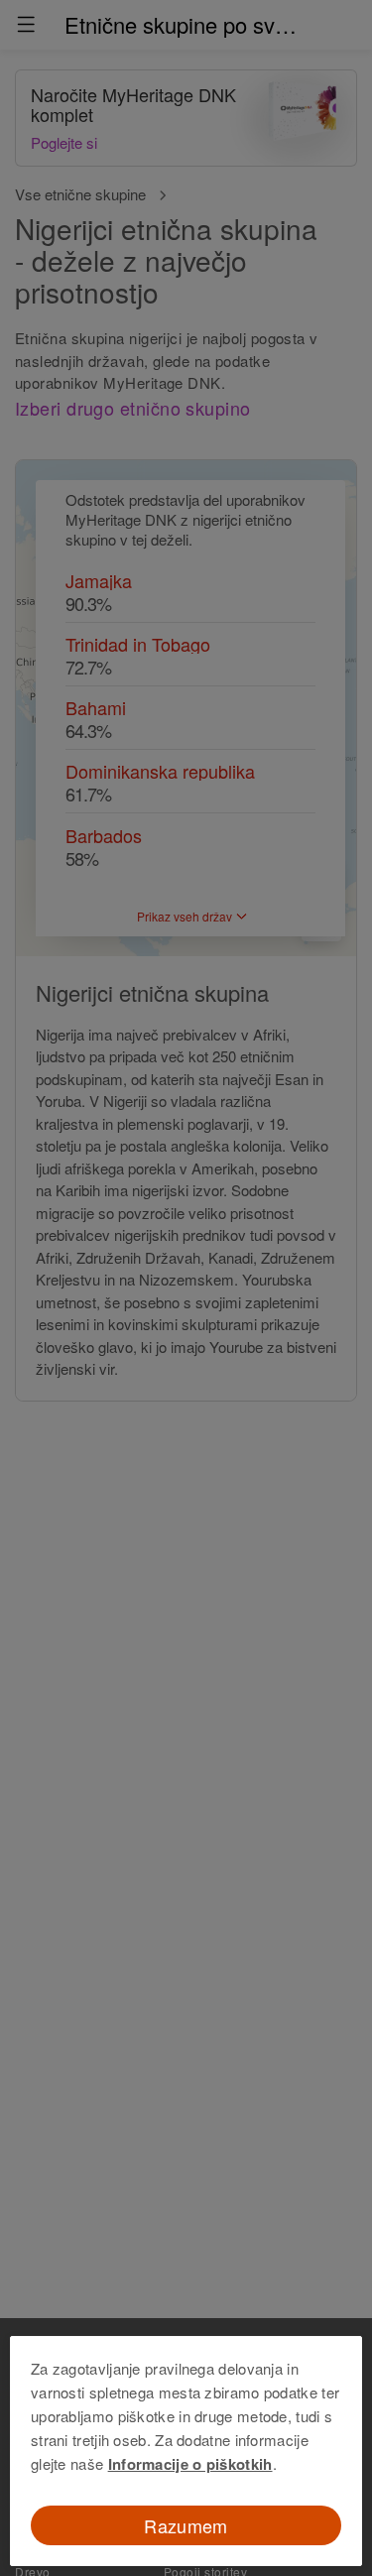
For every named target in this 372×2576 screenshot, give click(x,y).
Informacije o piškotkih (190, 2464)
